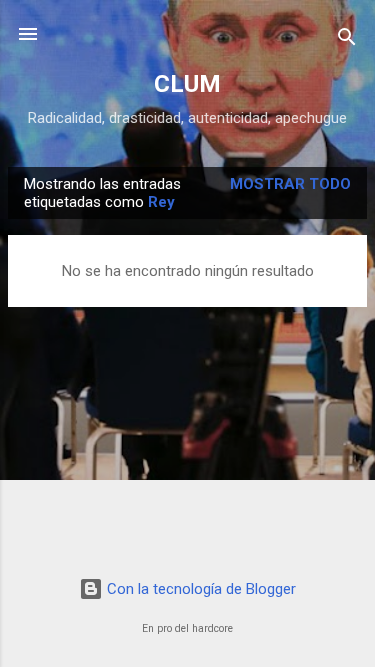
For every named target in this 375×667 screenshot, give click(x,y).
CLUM (187, 84)
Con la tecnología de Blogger (199, 589)
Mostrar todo (290, 184)
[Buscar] (347, 40)
